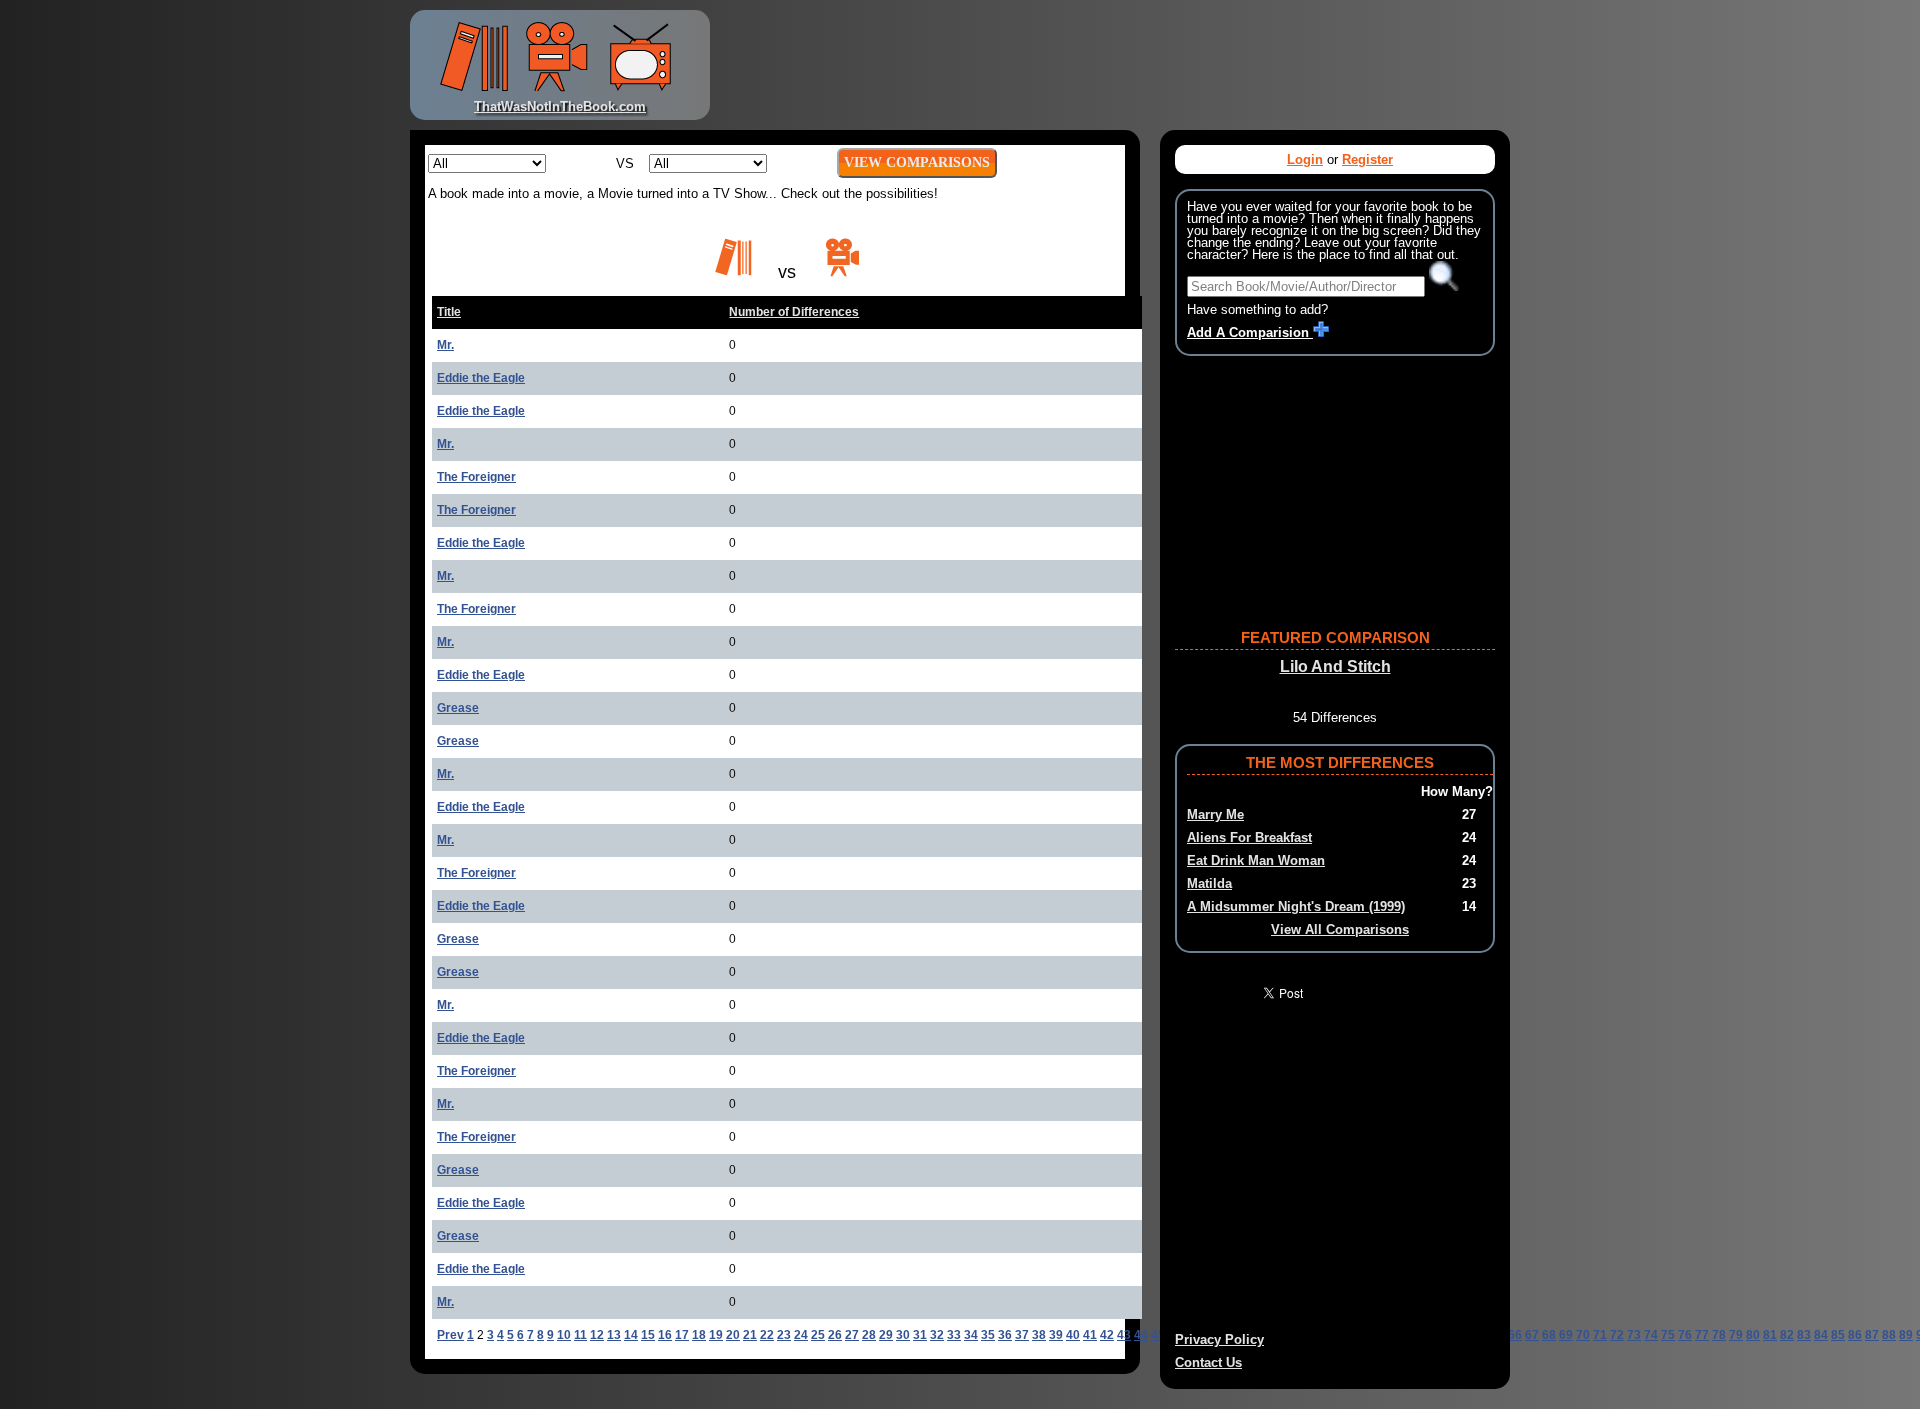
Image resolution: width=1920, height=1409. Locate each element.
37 (1022, 1335)
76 (1685, 1335)
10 (564, 1335)
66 (1515, 1335)
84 (1821, 1335)
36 (1005, 1335)
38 (1039, 1335)
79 (1736, 1335)
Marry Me (1215, 814)
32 (937, 1335)
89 (1906, 1335)
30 (903, 1335)
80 (1753, 1335)
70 (1583, 1335)
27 (852, 1335)
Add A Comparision (1250, 332)
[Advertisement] (1114, 65)
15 (648, 1335)
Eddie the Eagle (481, 378)
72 (1617, 1335)
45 (1158, 1335)
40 (1073, 1335)
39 (1056, 1335)
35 (988, 1335)
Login (1305, 159)
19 (716, 1335)
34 (971, 1335)
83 (1804, 1335)
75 (1668, 1335)
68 (1549, 1335)
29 (886, 1335)
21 (750, 1335)
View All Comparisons (1340, 929)
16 (665, 1335)
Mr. (445, 345)
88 (1889, 1335)
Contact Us (1208, 1362)
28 (869, 1335)
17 (682, 1335)
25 (818, 1335)
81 (1770, 1335)
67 (1532, 1335)
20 (733, 1335)
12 (597, 1335)
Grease (458, 708)
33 (954, 1335)
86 (1855, 1335)
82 (1787, 1335)
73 (1634, 1335)
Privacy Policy (1219, 1339)
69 (1566, 1335)
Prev (450, 1335)
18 (699, 1335)
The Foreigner (476, 477)
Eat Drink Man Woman (1256, 860)
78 (1719, 1335)
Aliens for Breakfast (1249, 837)
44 (1141, 1335)
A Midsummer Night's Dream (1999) (1296, 906)
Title (449, 312)
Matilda (1209, 883)
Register (1367, 159)
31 (920, 1335)
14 (631, 1335)
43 (1124, 1335)
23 (784, 1335)
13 (614, 1335)
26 (835, 1335)
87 (1872, 1335)
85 (1838, 1335)
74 (1651, 1335)
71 (1600, 1335)
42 (1107, 1335)
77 (1702, 1335)
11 (580, 1335)
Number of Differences (794, 312)
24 (801, 1335)
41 (1090, 1335)
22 (767, 1335)
